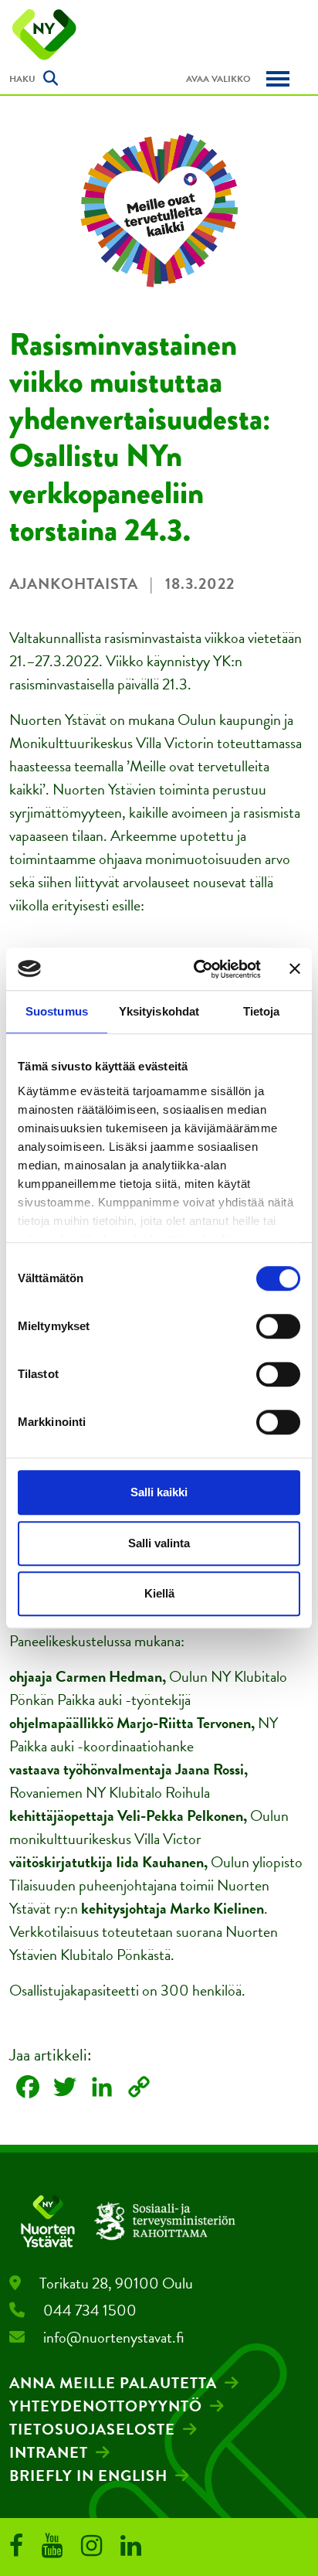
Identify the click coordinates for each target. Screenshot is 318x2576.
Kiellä (159, 1593)
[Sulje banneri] (295, 969)
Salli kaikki (159, 1492)
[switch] (278, 1326)
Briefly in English (88, 2476)
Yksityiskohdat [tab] (159, 1011)
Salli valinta (159, 1543)
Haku (22, 79)
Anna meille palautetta (113, 2383)
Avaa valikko (218, 79)
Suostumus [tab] (57, 1011)
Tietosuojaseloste (92, 2429)
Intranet (49, 2452)
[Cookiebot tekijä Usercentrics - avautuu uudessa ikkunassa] (197, 969)
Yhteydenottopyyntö (106, 2406)
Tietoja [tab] (262, 1011)
